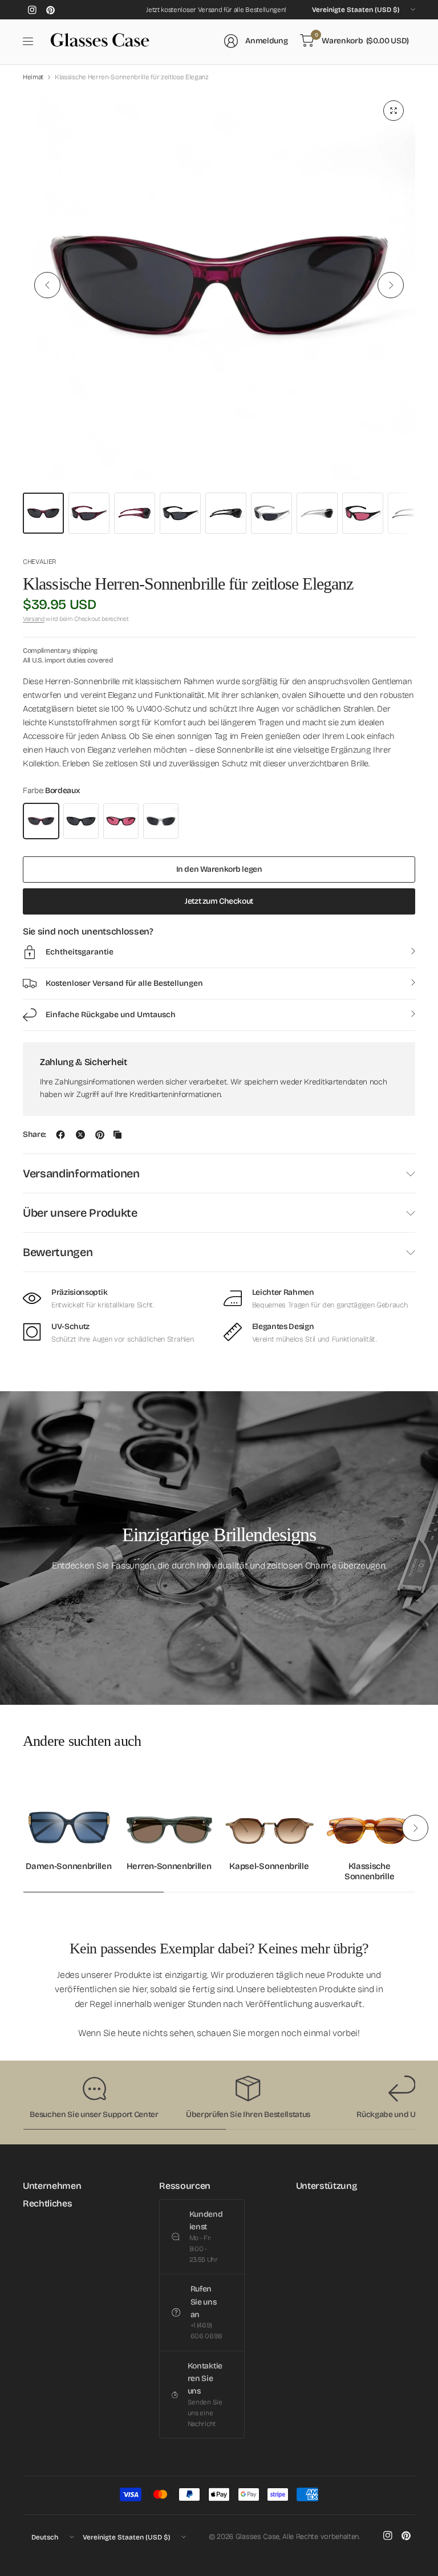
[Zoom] (394, 111)
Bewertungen (58, 1252)
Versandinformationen (81, 1173)
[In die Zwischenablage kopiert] (117, 1135)
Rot (121, 821)
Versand (34, 619)
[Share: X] (80, 1135)
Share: (35, 1135)
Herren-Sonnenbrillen (169, 1866)
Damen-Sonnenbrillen (68, 1866)
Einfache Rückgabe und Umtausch (111, 1015)
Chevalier (40, 562)
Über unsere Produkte (80, 1213)
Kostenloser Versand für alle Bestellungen (124, 983)
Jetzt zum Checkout (219, 901)
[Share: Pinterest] (100, 1135)
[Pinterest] (50, 10)
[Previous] (47, 285)
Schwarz (81, 821)
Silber (161, 821)
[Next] (391, 285)
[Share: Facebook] (60, 1135)
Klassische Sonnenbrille (369, 1871)
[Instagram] (32, 10)
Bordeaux (41, 821)
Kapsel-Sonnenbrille (269, 1866)
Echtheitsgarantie (80, 952)
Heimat (33, 77)
